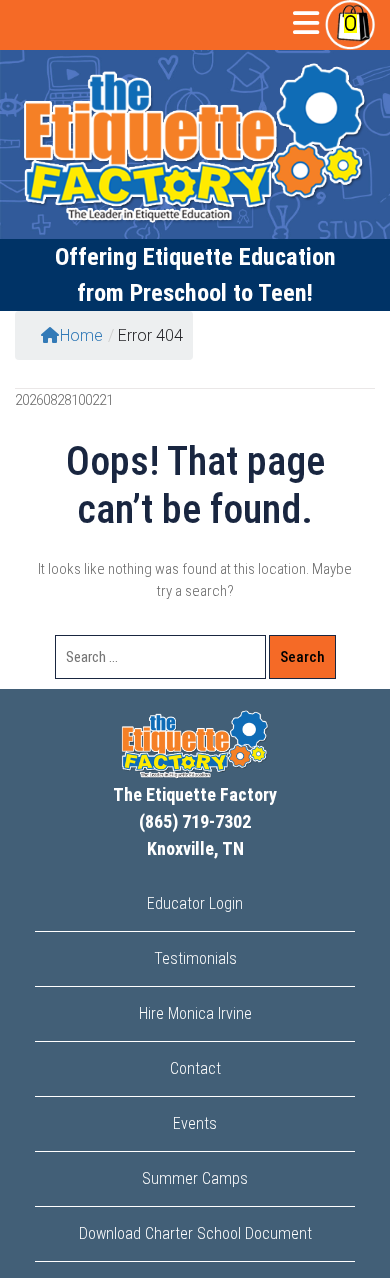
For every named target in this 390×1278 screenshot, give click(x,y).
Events (195, 1123)
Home (81, 335)
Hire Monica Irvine (195, 1013)
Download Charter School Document (195, 1233)
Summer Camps (195, 1178)
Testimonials (195, 958)
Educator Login (195, 903)
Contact (195, 1068)
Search (302, 657)
